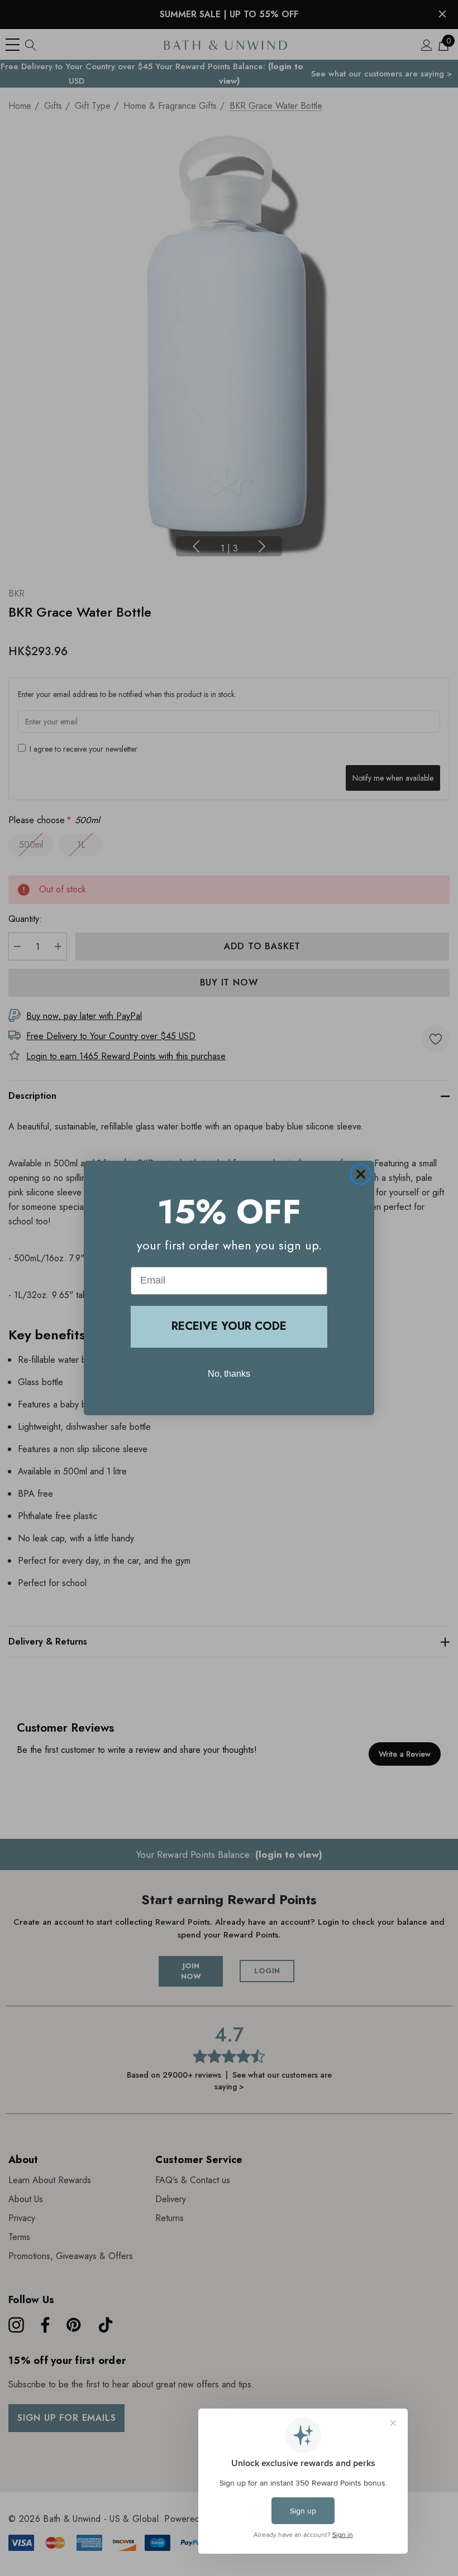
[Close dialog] (361, 1174)
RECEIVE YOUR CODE (229, 1326)
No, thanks (229, 1374)
